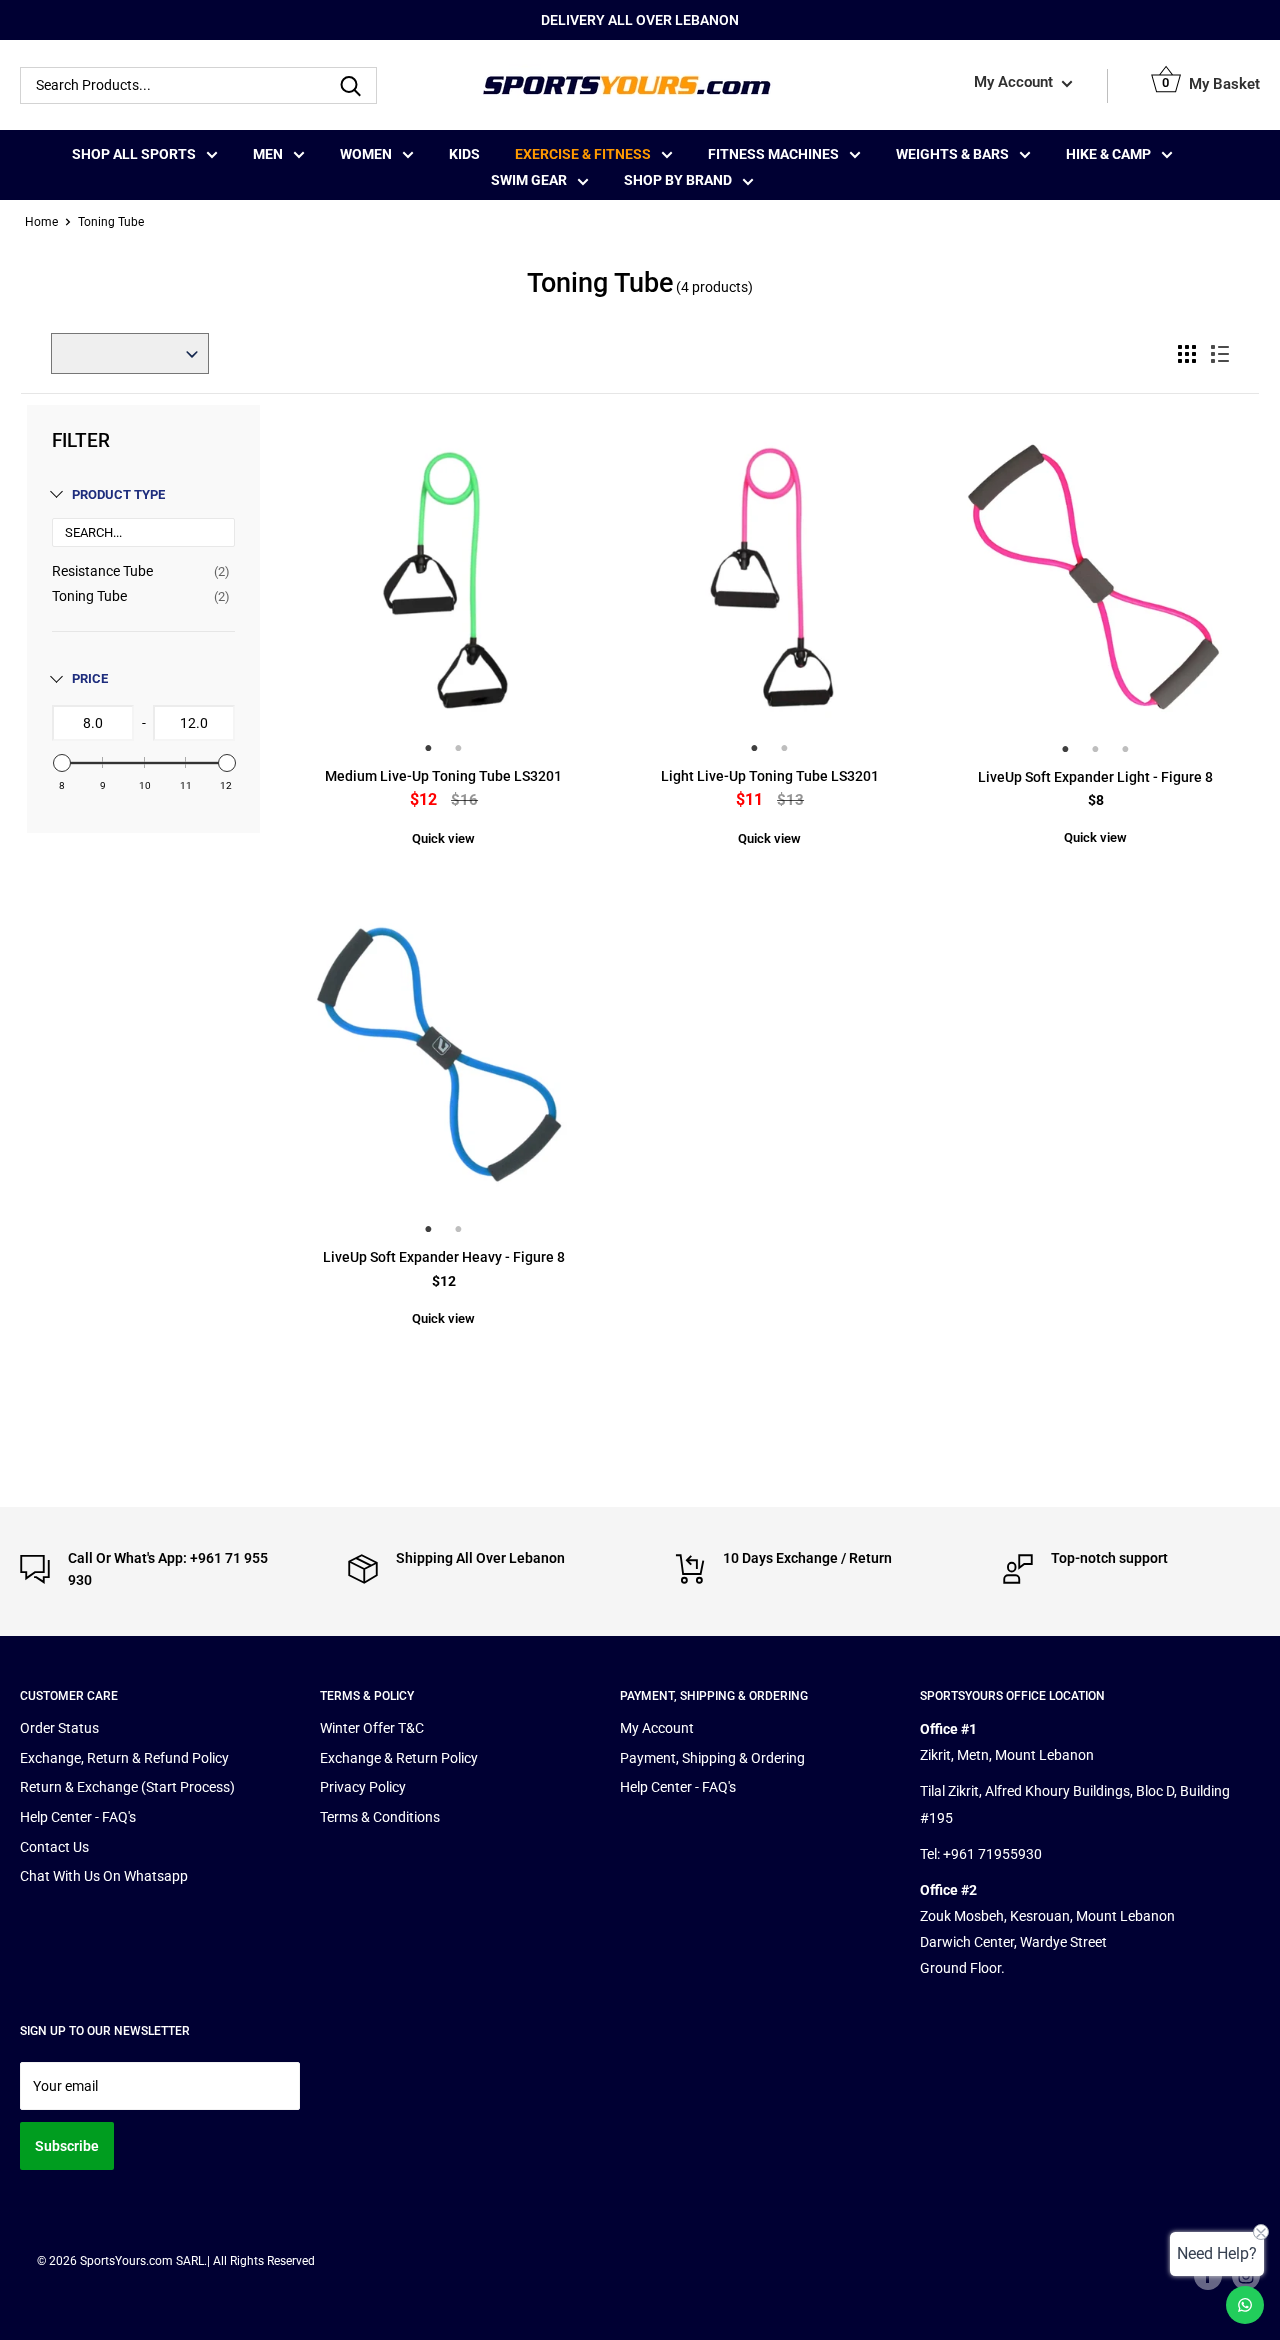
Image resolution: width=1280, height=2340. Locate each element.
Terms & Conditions (380, 1817)
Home (41, 222)
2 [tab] (459, 748)
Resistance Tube (102, 571)
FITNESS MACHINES (773, 154)
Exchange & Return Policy (399, 1758)
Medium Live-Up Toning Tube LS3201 (443, 776)
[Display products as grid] (1187, 354)
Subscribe (67, 2146)
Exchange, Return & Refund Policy (124, 1758)
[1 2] (444, 591)
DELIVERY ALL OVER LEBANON (640, 20)
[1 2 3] (1096, 591)
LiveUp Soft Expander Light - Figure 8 (1095, 777)
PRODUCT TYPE (118, 494)
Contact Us (54, 1847)
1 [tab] (429, 748)
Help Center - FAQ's (78, 1817)
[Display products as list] (1220, 354)
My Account (1015, 83)
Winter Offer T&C (372, 1728)
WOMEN (366, 154)
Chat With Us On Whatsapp (104, 1876)
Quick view (443, 838)
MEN (268, 154)
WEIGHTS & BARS (952, 154)
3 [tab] (1126, 749)
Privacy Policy (363, 1787)
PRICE (90, 678)
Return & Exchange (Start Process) (127, 1787)
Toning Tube (89, 596)
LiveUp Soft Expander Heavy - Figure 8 (444, 1257)
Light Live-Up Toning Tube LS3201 (770, 776)
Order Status (59, 1728)
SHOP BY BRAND (678, 180)
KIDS (464, 154)
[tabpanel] (444, 577)
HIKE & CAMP (1108, 154)
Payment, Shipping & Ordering (712, 1758)
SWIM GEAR (529, 180)
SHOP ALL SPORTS (134, 154)
